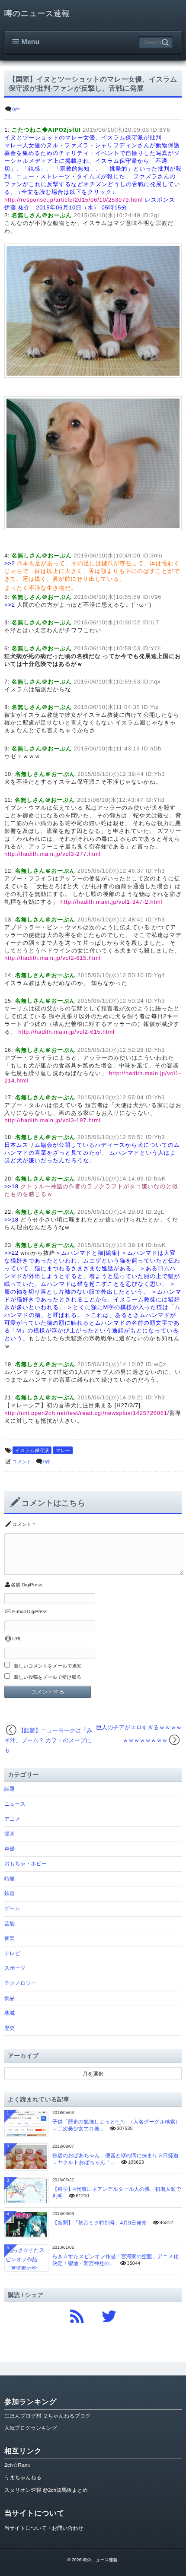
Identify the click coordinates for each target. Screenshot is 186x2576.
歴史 (10, 2028)
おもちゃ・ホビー (26, 1864)
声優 (10, 1849)
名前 (16, 1585)
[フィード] (77, 2314)
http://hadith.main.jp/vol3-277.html (52, 854)
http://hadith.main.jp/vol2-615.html (52, 958)
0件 (16, 110)
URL (17, 1639)
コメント (22, 1462)
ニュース (15, 1804)
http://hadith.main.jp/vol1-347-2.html (112, 902)
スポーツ (15, 1968)
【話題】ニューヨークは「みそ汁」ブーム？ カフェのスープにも (48, 1740)
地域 (10, 2013)
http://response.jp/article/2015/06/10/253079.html (74, 200)
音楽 (10, 1938)
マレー (63, 1451)
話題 (10, 1789)
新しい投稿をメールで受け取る (48, 1677)
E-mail (19, 1612)
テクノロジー (20, 1983)
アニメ (12, 1819)
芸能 (10, 1924)
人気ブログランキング (31, 2428)
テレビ (12, 1953)
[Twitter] (109, 2314)
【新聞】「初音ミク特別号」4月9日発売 (99, 2223)
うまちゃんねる (23, 2478)
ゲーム (12, 1908)
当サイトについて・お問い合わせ (44, 2528)
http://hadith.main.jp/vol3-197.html (52, 1120)
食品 (10, 1998)
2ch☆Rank (17, 2465)
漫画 (10, 1834)
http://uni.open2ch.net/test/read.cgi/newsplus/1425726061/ (87, 1413)
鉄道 (10, 1893)
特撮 (10, 1879)
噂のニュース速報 (37, 13)
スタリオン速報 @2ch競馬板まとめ (46, 2490)
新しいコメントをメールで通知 (48, 1666)
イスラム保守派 (32, 1451)
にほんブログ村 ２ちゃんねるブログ (47, 2416)
